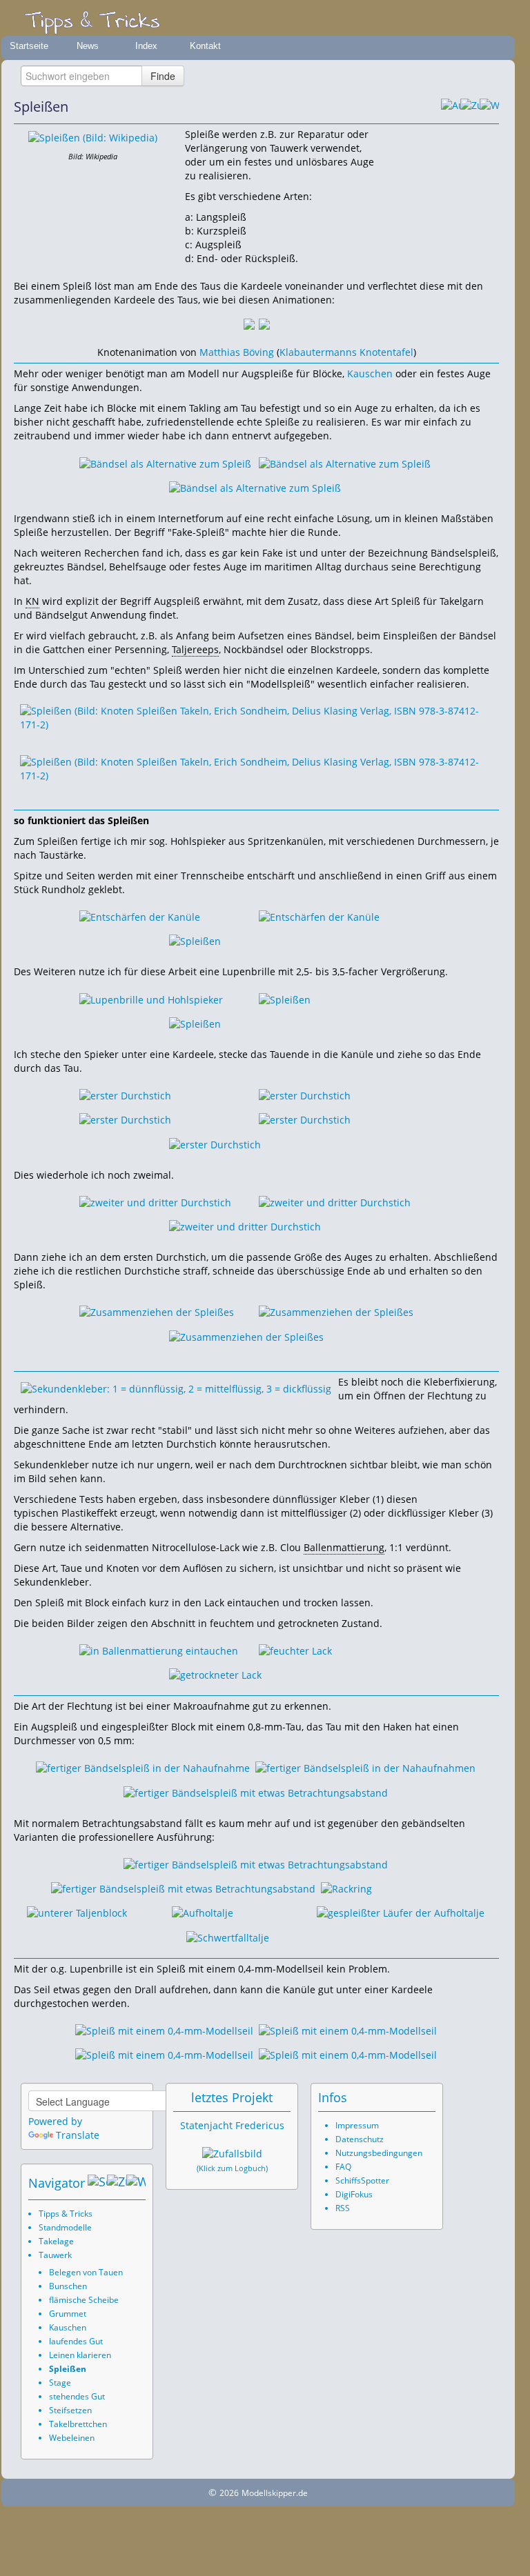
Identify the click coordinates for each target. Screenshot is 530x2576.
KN (32, 601)
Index (146, 46)
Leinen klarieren (80, 2355)
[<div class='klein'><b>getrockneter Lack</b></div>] (215, 1674)
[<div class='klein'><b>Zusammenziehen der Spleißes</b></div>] (157, 1311)
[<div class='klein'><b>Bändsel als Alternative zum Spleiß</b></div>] (165, 462)
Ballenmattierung (344, 1547)
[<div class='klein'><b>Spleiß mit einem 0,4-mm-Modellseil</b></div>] (164, 2030)
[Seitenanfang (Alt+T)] (97, 2183)
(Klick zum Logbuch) (232, 2168)
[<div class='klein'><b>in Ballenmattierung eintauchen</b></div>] (159, 1650)
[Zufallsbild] (232, 2154)
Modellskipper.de (275, 2493)
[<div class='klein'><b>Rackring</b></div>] (346, 1888)
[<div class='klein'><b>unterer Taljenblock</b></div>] (77, 1912)
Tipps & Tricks (66, 2214)
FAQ (343, 2167)
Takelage (56, 2241)
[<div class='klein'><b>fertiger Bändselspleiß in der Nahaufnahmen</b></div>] (365, 1767)
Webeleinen (72, 2438)
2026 (229, 2493)
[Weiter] (489, 107)
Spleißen (68, 2369)
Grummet (68, 2314)
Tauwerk (55, 2255)
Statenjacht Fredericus (232, 2125)
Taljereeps (195, 649)
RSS (343, 2208)
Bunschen (68, 2286)
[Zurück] (470, 107)
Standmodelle (65, 2227)
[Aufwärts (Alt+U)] (451, 107)
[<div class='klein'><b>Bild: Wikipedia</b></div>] (93, 137)
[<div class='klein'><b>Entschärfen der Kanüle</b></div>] (140, 916)
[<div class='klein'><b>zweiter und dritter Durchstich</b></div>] (155, 1202)
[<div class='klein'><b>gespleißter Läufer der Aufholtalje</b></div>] (401, 1912)
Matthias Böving (237, 352)
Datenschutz (360, 2139)
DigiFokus (354, 2194)
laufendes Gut (76, 2341)
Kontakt (205, 46)
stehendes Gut (77, 2396)
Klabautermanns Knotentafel (346, 352)
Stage (60, 2383)
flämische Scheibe (84, 2300)
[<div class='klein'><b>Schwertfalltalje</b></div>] (228, 1936)
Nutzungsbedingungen (379, 2153)
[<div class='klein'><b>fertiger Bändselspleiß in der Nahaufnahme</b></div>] (143, 1767)
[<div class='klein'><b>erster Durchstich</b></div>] (125, 1095)
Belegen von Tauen (86, 2272)
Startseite (29, 46)
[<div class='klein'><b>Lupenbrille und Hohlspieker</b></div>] (151, 998)
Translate (78, 2135)
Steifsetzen (70, 2410)
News (88, 46)
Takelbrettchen (78, 2424)
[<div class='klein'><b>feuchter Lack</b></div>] (295, 1650)
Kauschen (370, 373)
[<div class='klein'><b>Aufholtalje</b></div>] (203, 1912)
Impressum (357, 2125)
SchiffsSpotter (362, 2180)
